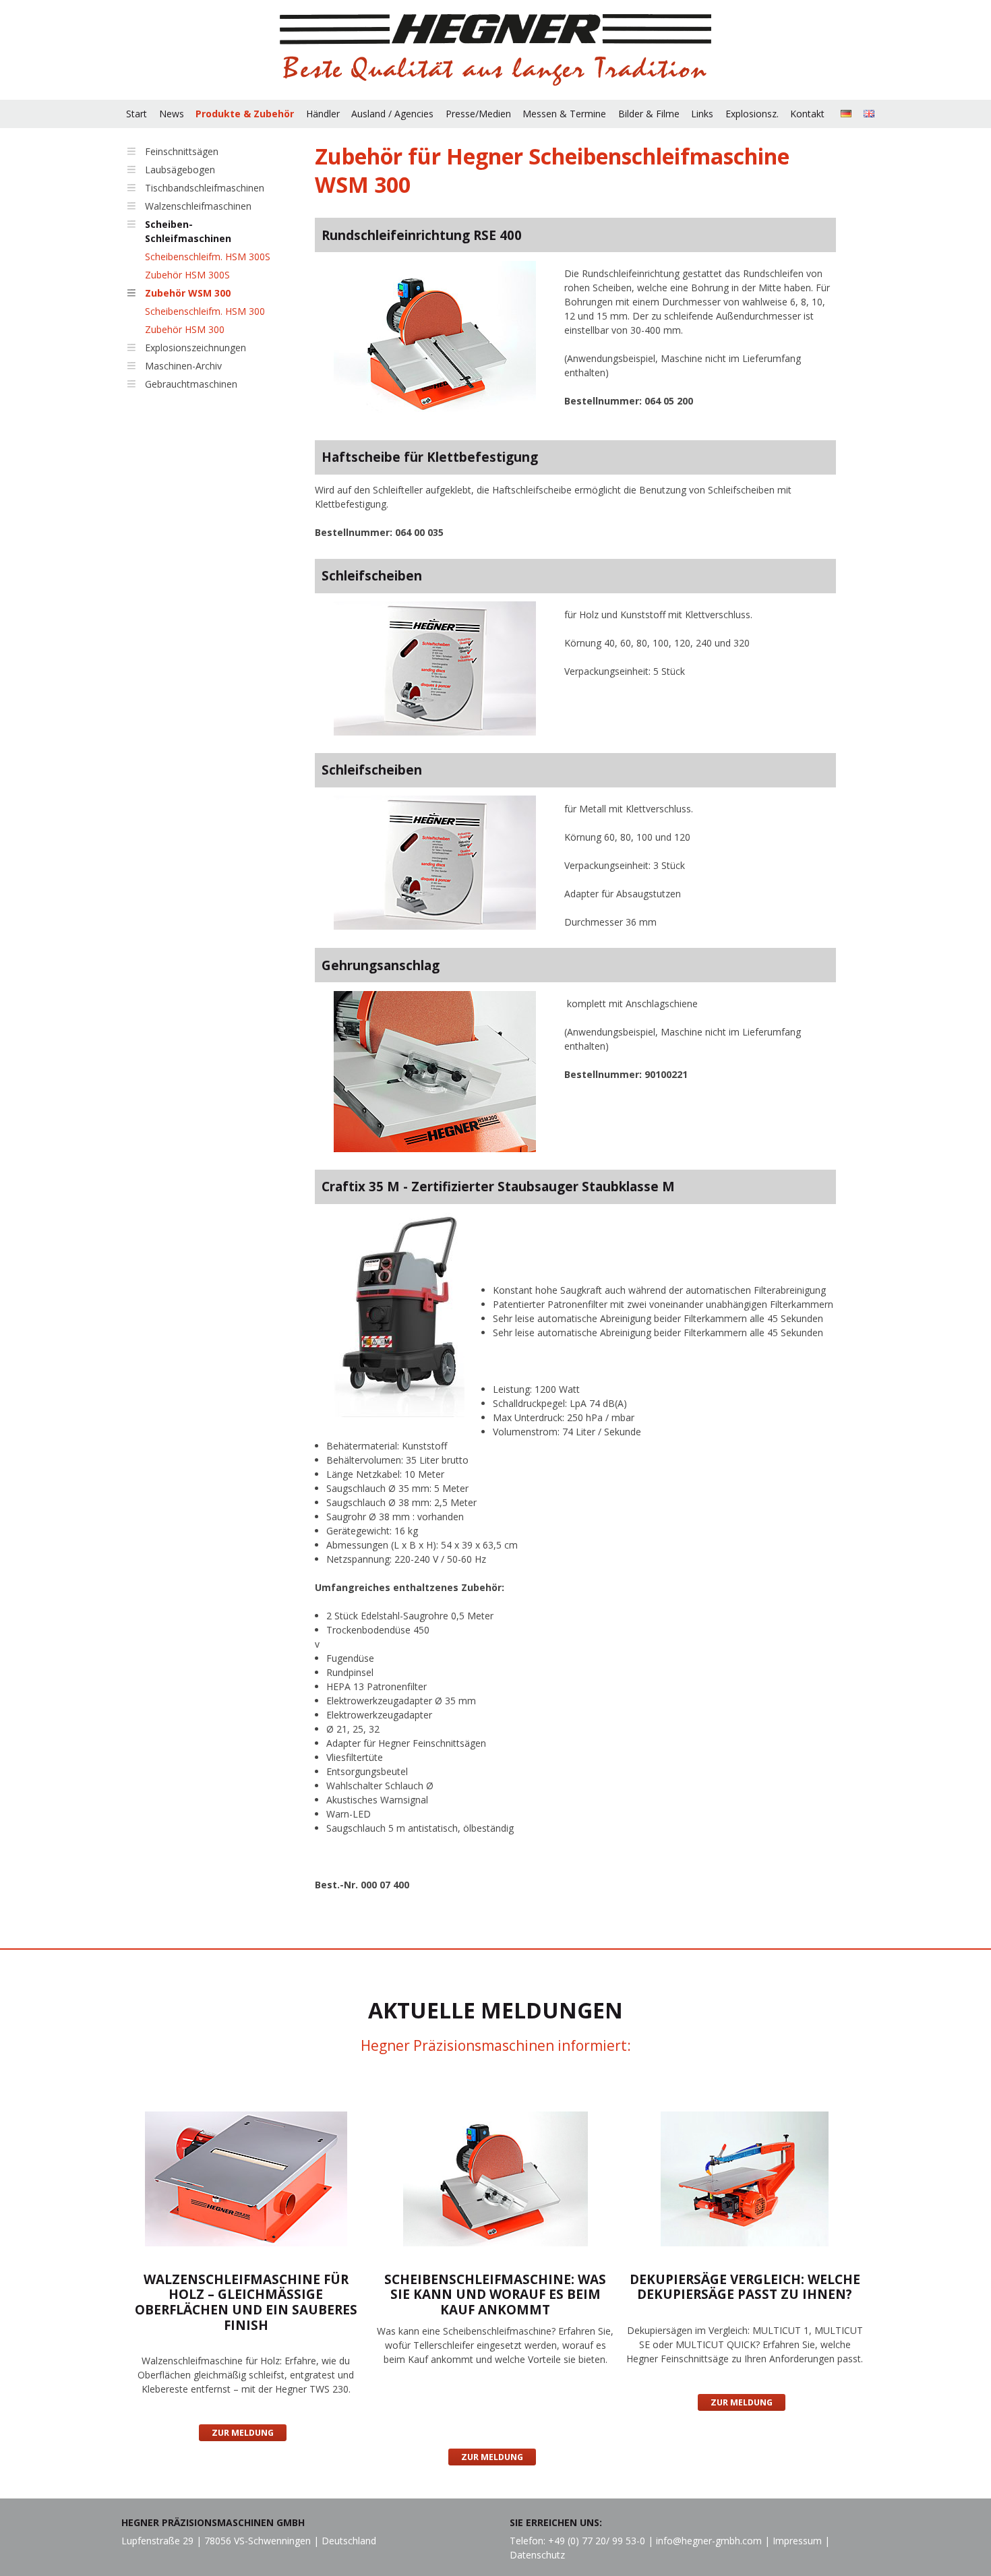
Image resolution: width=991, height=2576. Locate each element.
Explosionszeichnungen (196, 348)
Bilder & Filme (649, 114)
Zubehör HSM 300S (187, 275)
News (172, 114)
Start (137, 114)
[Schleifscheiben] (435, 670)
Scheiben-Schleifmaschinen (188, 231)
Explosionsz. (752, 114)
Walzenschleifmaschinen (198, 206)
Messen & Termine (564, 114)
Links (702, 114)
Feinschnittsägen (182, 151)
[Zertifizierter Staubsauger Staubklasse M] (399, 1316)
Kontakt (807, 114)
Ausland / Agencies (392, 114)
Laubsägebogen (180, 170)
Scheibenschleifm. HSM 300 (205, 311)
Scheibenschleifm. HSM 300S (208, 257)
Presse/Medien (478, 114)
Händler (323, 114)
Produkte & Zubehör (245, 114)
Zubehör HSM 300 (185, 329)
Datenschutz (537, 2555)
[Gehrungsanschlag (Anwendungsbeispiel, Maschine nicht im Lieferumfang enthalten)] (435, 1073)
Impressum (797, 2541)
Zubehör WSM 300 (188, 293)
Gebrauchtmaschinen (191, 384)
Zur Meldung (243, 2433)
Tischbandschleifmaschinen (205, 188)
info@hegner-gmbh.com (709, 2541)
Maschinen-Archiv (183, 366)
